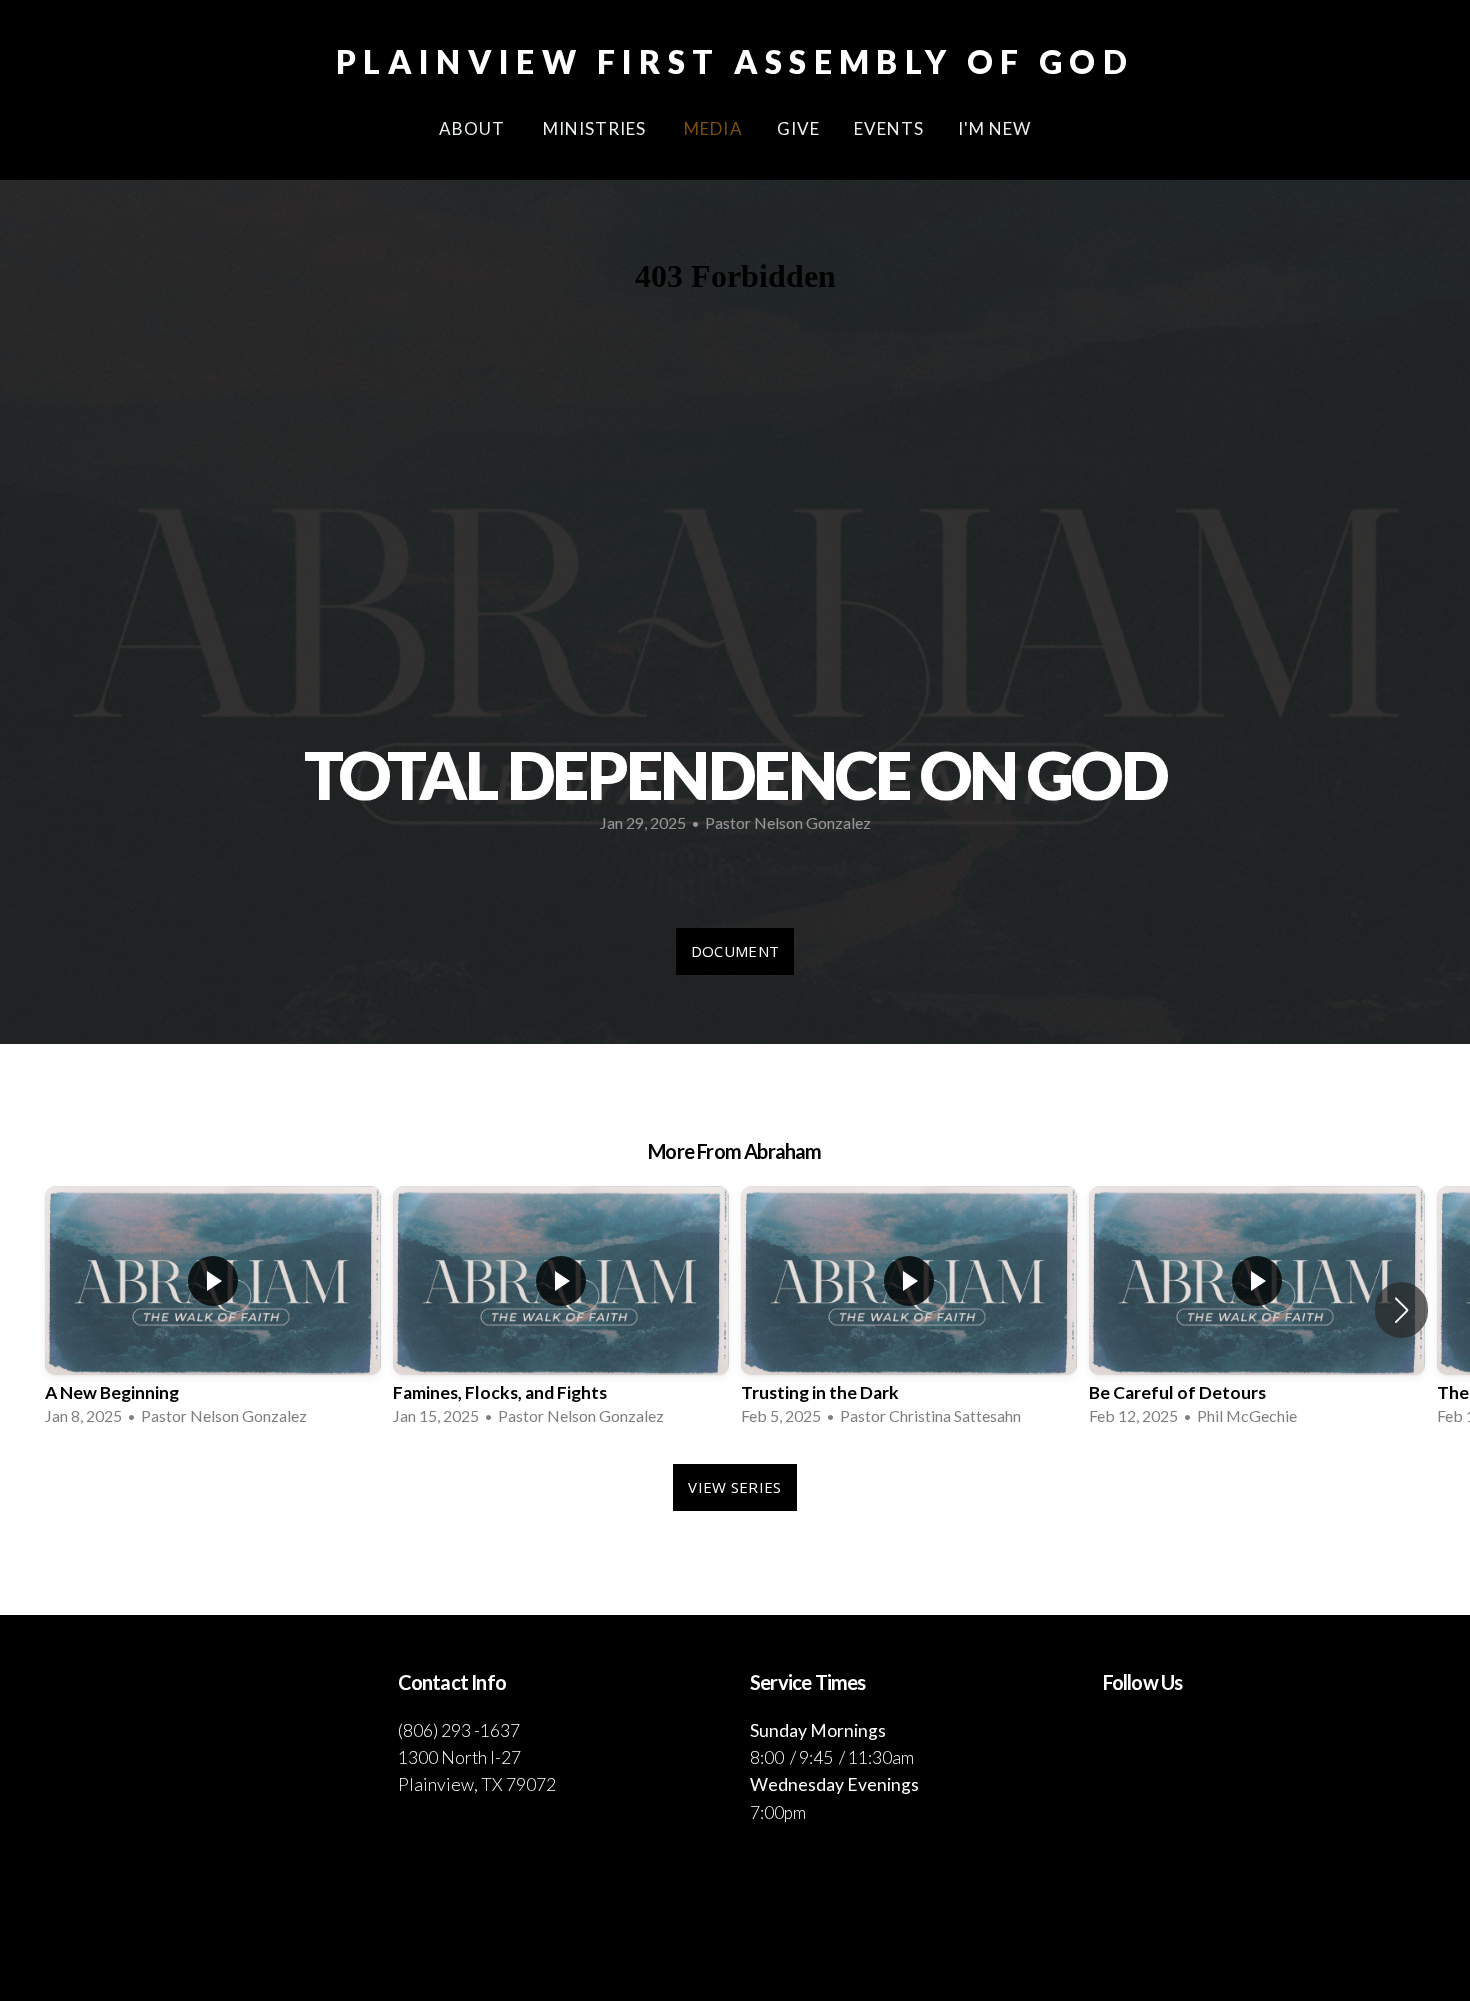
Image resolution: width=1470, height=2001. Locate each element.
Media (713, 128)
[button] (1401, 1310)
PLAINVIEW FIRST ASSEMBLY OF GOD (735, 61)
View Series (734, 1487)
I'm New (994, 128)
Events (889, 128)
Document (735, 951)
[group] (213, 1310)
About (474, 128)
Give (798, 128)
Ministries (596, 128)
